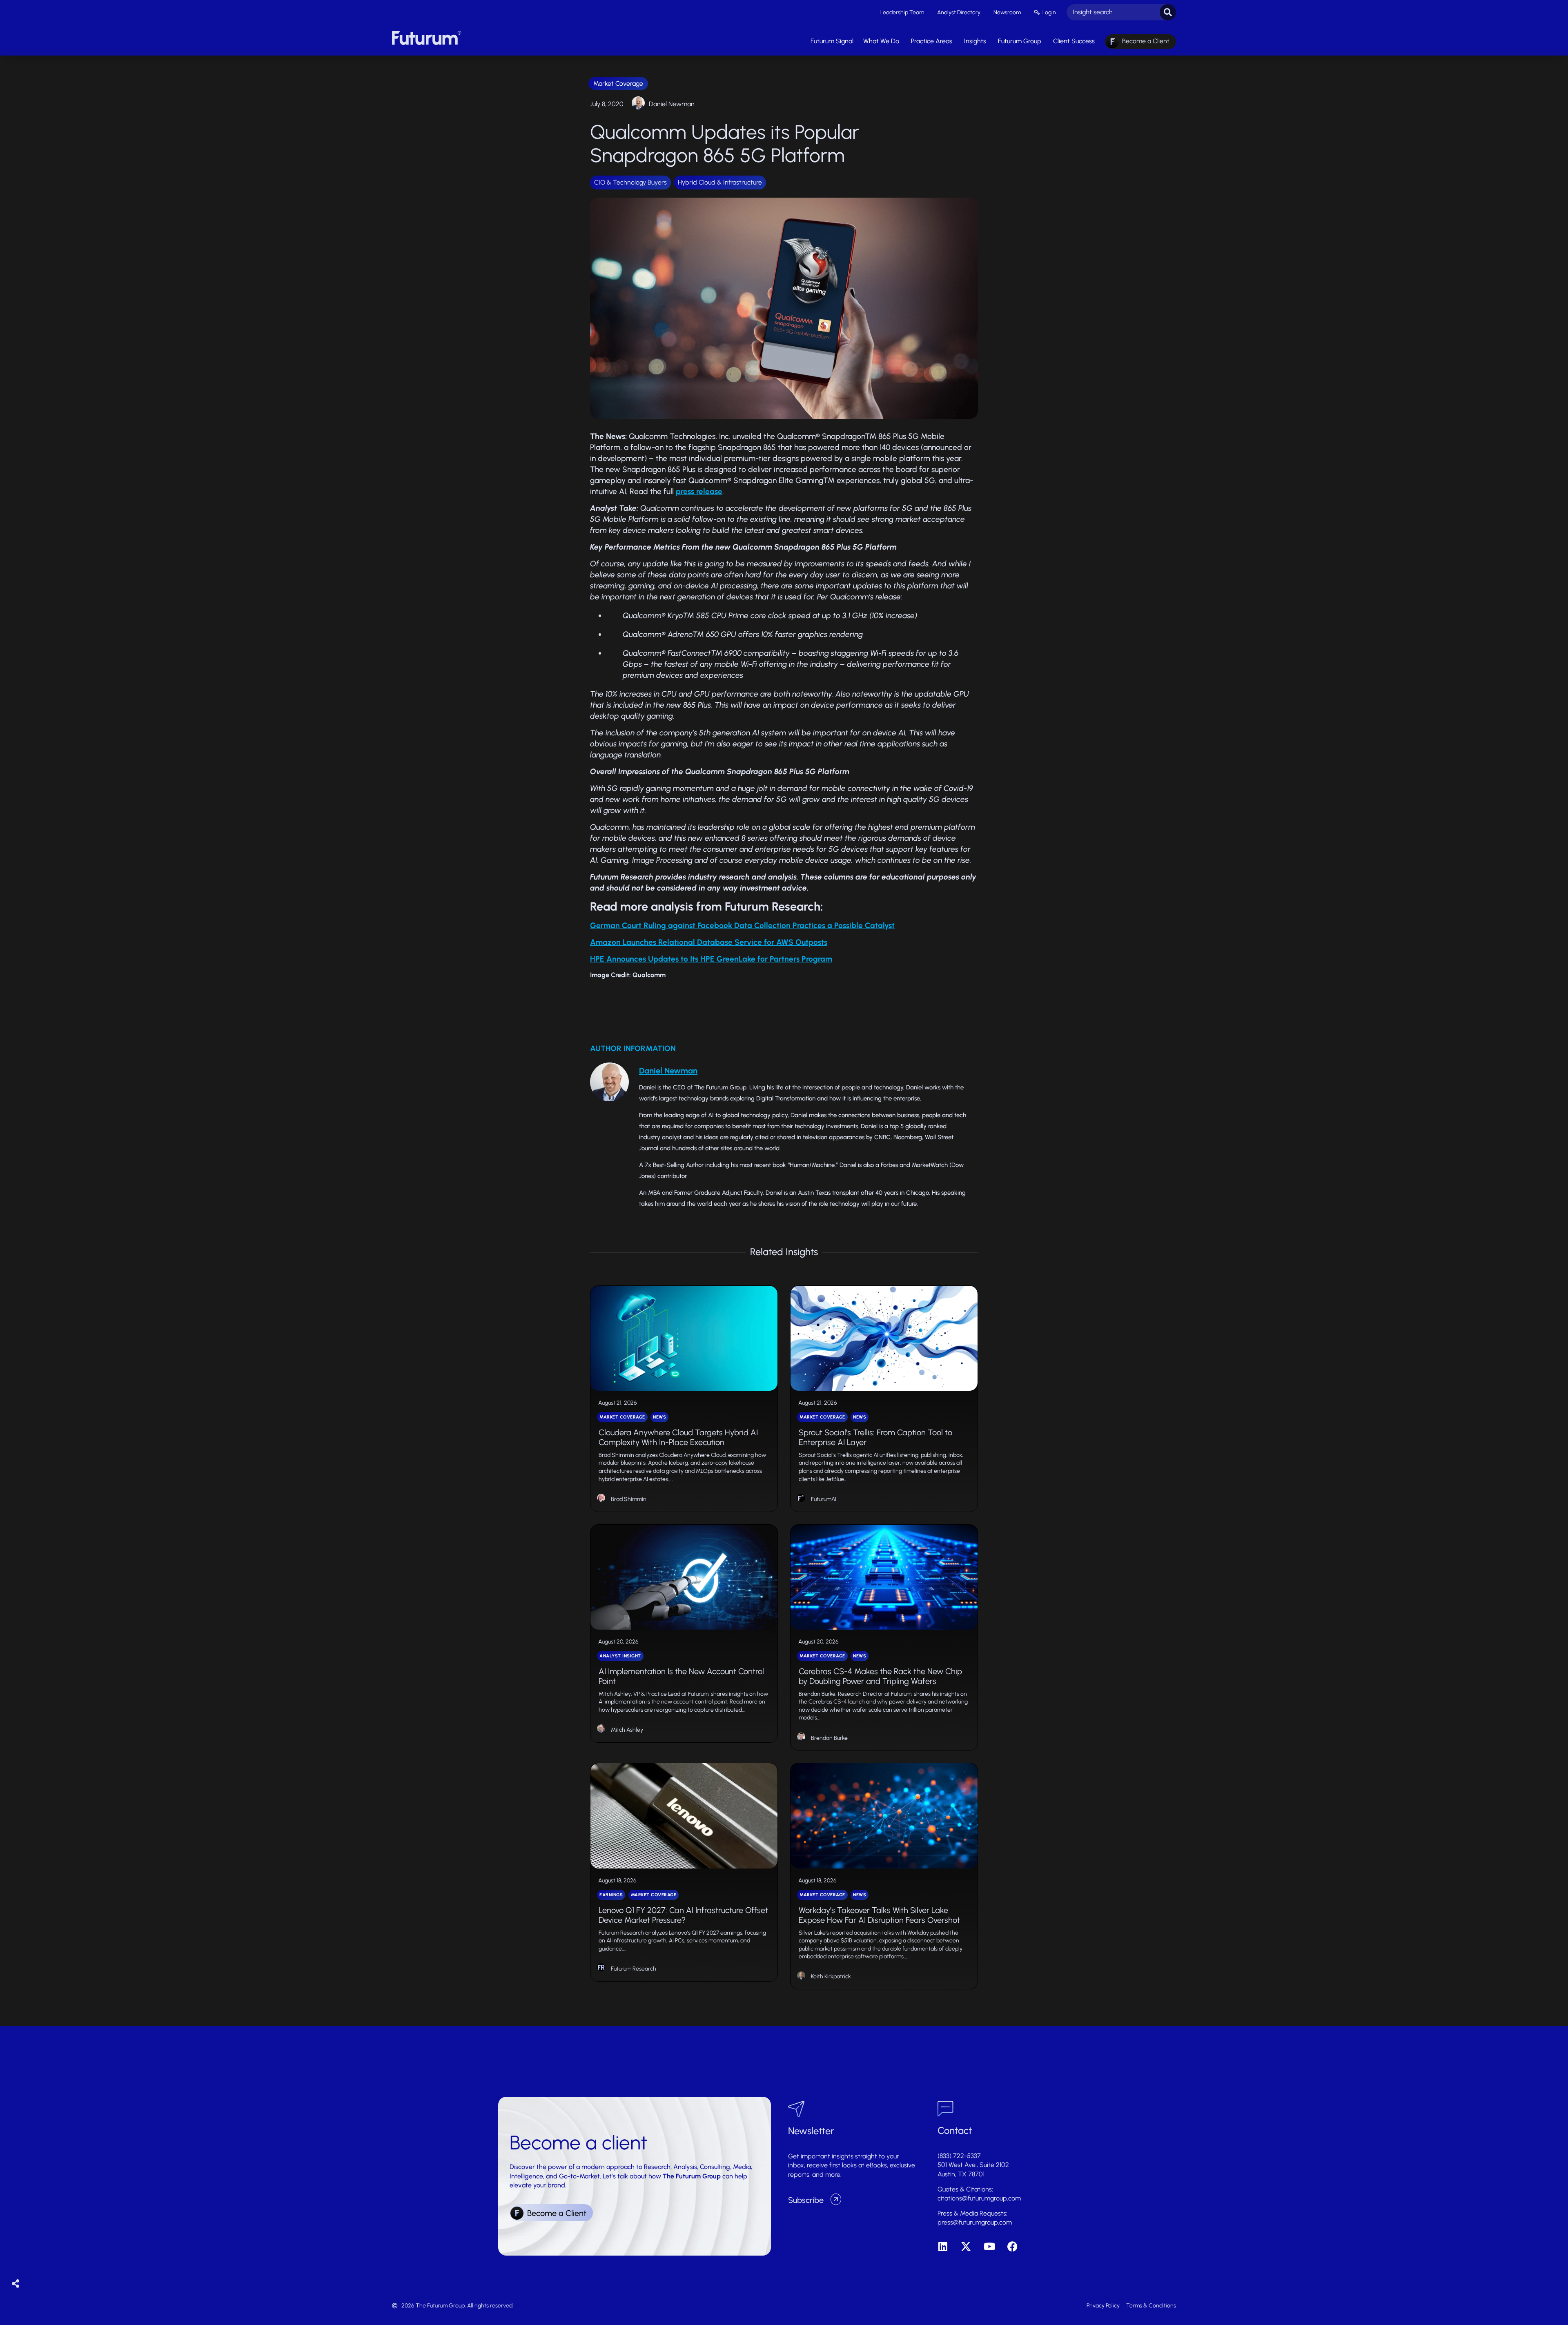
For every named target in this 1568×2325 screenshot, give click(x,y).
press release (699, 491)
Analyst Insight (620, 1656)
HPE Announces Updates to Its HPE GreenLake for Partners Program (711, 959)
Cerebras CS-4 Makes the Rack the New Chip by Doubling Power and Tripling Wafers (880, 1676)
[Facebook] (1012, 2246)
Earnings (611, 1895)
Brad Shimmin (629, 1499)
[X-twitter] (966, 2246)
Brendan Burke (829, 1738)
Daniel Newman (672, 104)
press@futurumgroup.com (975, 2222)
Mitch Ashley (627, 1730)
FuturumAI (824, 1499)
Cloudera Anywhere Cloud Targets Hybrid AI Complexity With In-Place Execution (678, 1437)
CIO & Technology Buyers (630, 182)
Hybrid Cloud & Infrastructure (720, 182)
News (659, 1417)
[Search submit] (1168, 12)
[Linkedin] (943, 2246)
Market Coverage (618, 84)
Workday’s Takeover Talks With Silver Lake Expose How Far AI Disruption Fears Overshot (879, 1915)
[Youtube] (989, 2246)
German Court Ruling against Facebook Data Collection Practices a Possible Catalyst (742, 925)
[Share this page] (16, 2284)
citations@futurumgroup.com (979, 2198)
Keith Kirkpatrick (831, 1976)
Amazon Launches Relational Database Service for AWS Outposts (709, 942)
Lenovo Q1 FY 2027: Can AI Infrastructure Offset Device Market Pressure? (683, 1915)
